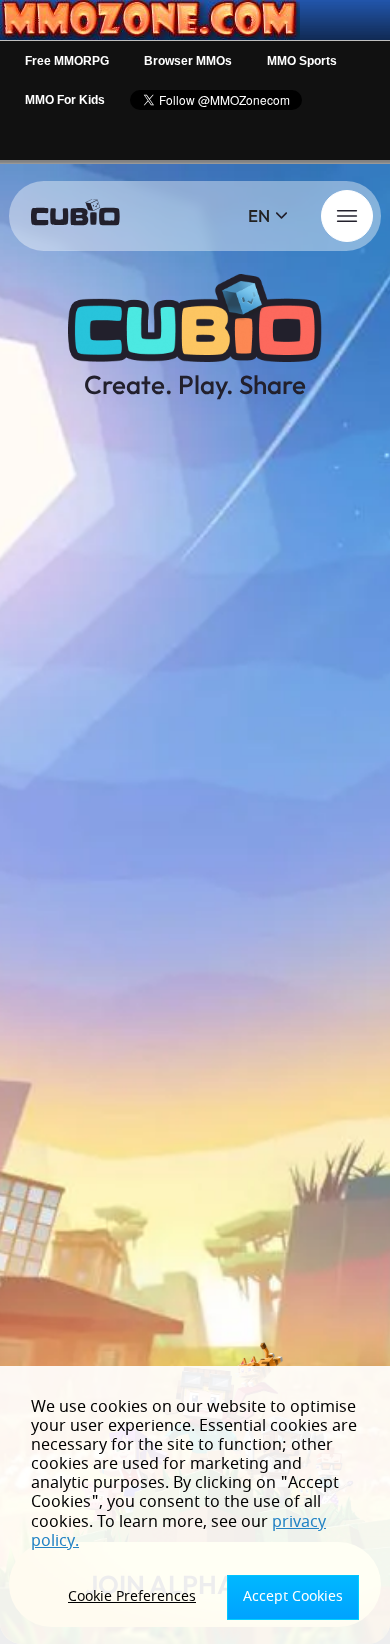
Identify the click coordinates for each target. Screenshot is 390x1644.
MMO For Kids (65, 100)
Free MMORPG (67, 61)
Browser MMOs (188, 61)
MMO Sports (302, 61)
